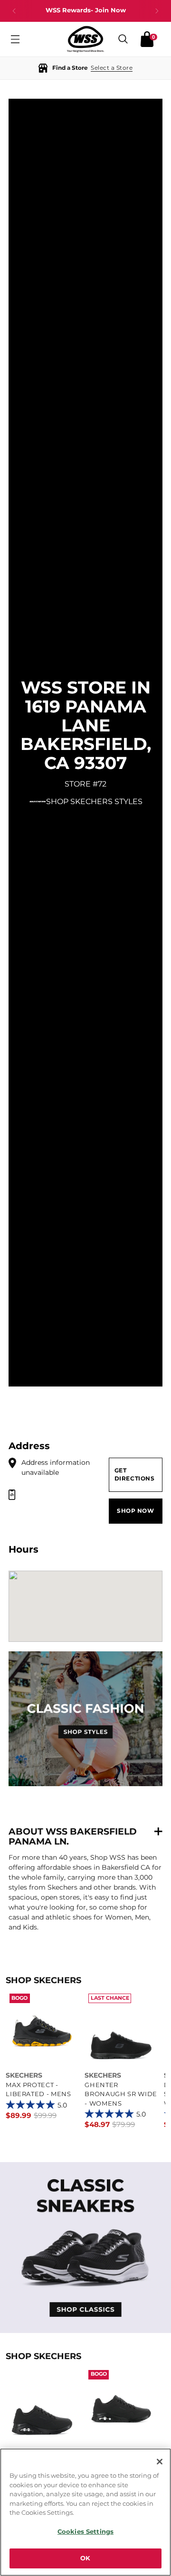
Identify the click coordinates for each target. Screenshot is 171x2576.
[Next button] (157, 11)
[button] (85, 68)
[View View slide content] (85, 2248)
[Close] (160, 2462)
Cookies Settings (85, 2531)
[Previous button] (14, 11)
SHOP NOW (136, 1511)
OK (85, 2558)
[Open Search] (123, 39)
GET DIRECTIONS (135, 1475)
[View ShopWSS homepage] (85, 39)
